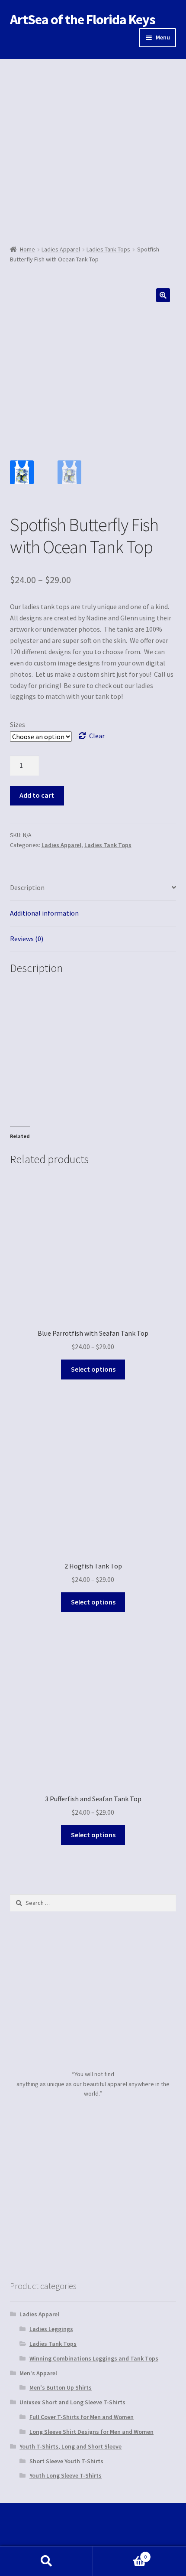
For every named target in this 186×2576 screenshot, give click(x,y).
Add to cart (37, 795)
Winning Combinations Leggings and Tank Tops (94, 2358)
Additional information (44, 913)
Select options (93, 1369)
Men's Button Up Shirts (61, 2387)
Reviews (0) (27, 939)
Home (27, 249)
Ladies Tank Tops (108, 249)
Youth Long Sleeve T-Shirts (66, 2475)
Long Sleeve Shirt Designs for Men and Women (91, 2432)
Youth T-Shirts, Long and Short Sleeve (71, 2446)
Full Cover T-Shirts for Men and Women (82, 2417)
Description (27, 887)
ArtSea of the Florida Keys (83, 20)
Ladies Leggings (51, 2329)
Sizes (18, 724)
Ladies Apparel (61, 249)
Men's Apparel (38, 2373)
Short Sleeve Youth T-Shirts (66, 2461)
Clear (97, 736)
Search (46, 2561)
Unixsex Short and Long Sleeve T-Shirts (72, 2402)
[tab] (93, 888)
